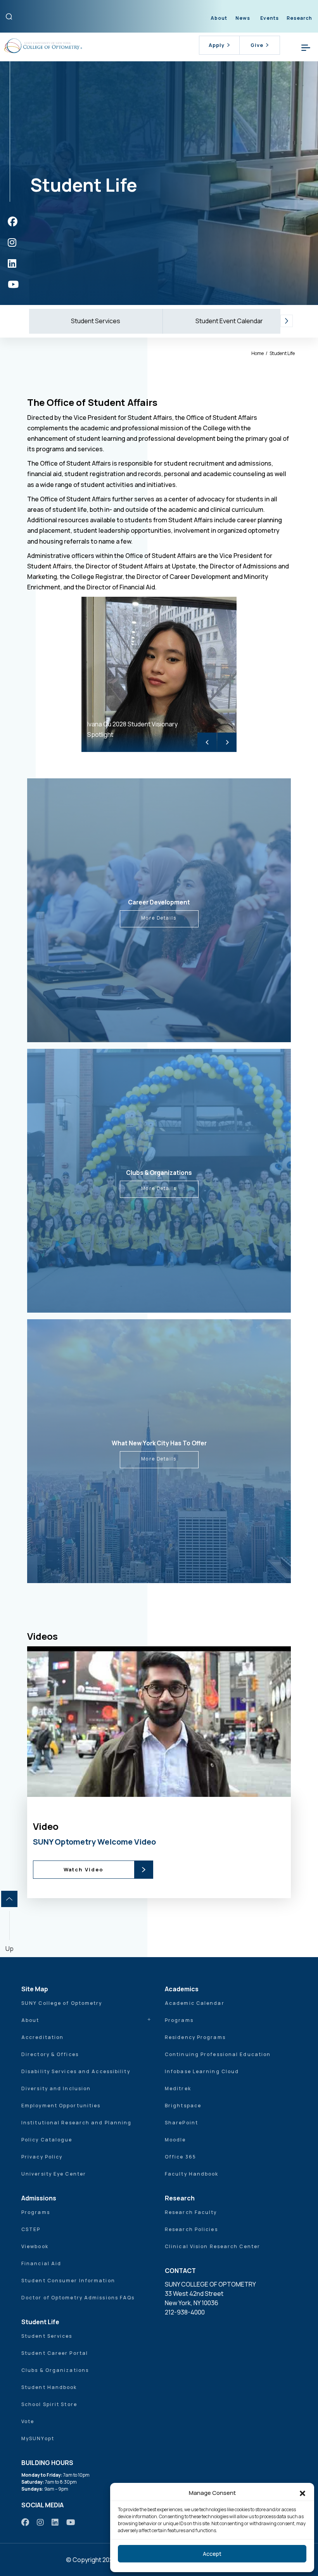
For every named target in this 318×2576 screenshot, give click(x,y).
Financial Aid (41, 2263)
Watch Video (84, 1869)
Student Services (96, 321)
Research (299, 18)
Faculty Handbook (192, 2174)
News (243, 18)
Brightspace (183, 2106)
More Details (159, 918)
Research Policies (191, 2229)
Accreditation (42, 2037)
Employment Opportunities (61, 2106)
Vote (28, 2421)
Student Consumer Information (68, 2281)
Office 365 (181, 2157)
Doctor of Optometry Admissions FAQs (78, 2298)
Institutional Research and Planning (77, 2123)
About (219, 18)
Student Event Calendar (229, 321)
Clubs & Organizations (55, 2370)
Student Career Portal (55, 2353)
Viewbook (35, 2246)
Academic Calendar (195, 2003)
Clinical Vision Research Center (213, 2246)
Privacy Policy (42, 2157)
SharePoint (181, 2123)
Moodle (175, 2140)
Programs (179, 2020)
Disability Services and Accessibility (76, 2071)
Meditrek (178, 2088)
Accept (212, 2554)
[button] (302, 2493)
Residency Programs (195, 2037)
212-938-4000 (185, 2312)
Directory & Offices (50, 2054)
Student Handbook (49, 2387)
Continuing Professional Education (218, 2054)
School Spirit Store (49, 2404)
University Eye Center (54, 2174)
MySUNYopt (38, 2438)
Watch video (172, 1787)
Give (257, 45)
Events (270, 18)
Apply (217, 45)
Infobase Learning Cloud (202, 2071)
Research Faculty (191, 2212)
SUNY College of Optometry (62, 2003)
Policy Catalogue (47, 2140)
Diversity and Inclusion (56, 2088)
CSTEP (31, 2229)
